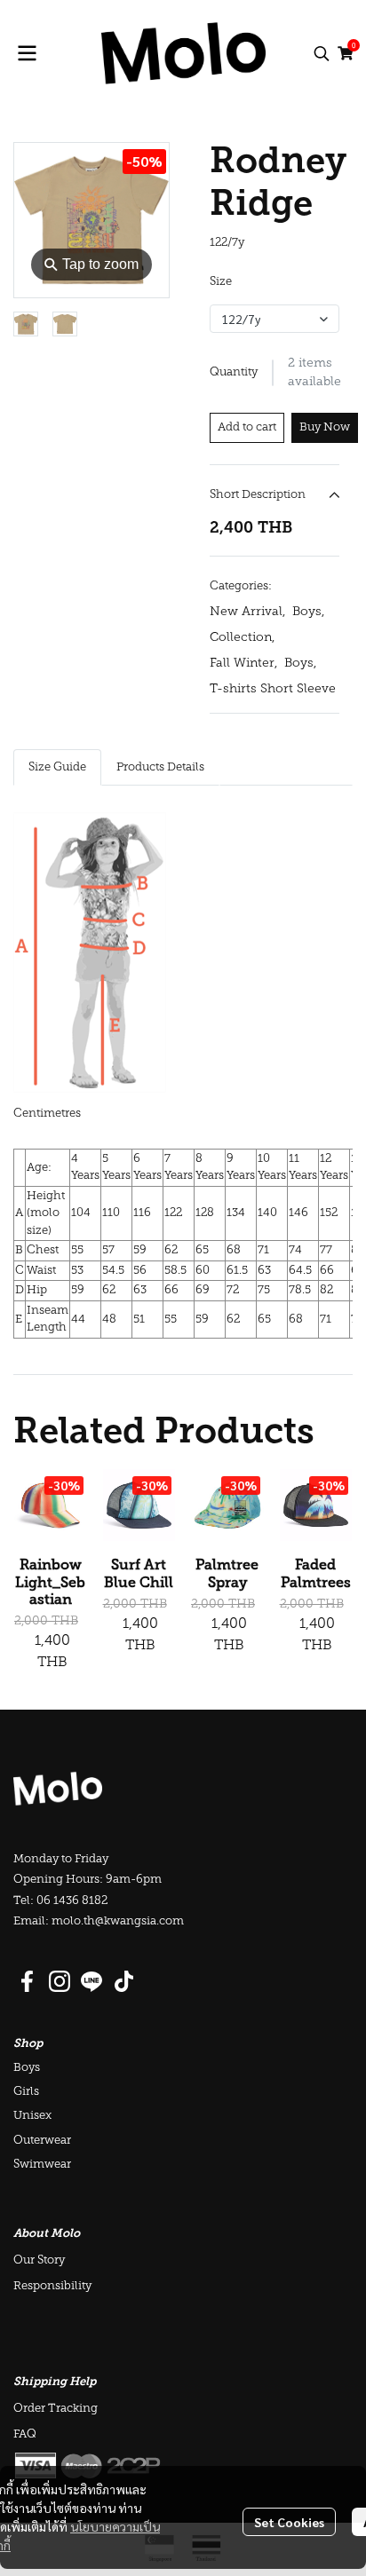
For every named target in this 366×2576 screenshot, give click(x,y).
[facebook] (28, 1981)
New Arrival (247, 612)
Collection (242, 638)
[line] (91, 1981)
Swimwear (42, 2165)
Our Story (39, 2260)
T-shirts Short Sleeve (273, 689)
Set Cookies (289, 2522)
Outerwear (42, 2141)
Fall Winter (243, 664)
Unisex (32, 2116)
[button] (322, 53)
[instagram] (60, 1981)
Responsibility (52, 2286)
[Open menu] (27, 53)
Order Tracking (56, 2409)
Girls (26, 2092)
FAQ (25, 2434)
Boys (308, 612)
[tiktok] (123, 1981)
